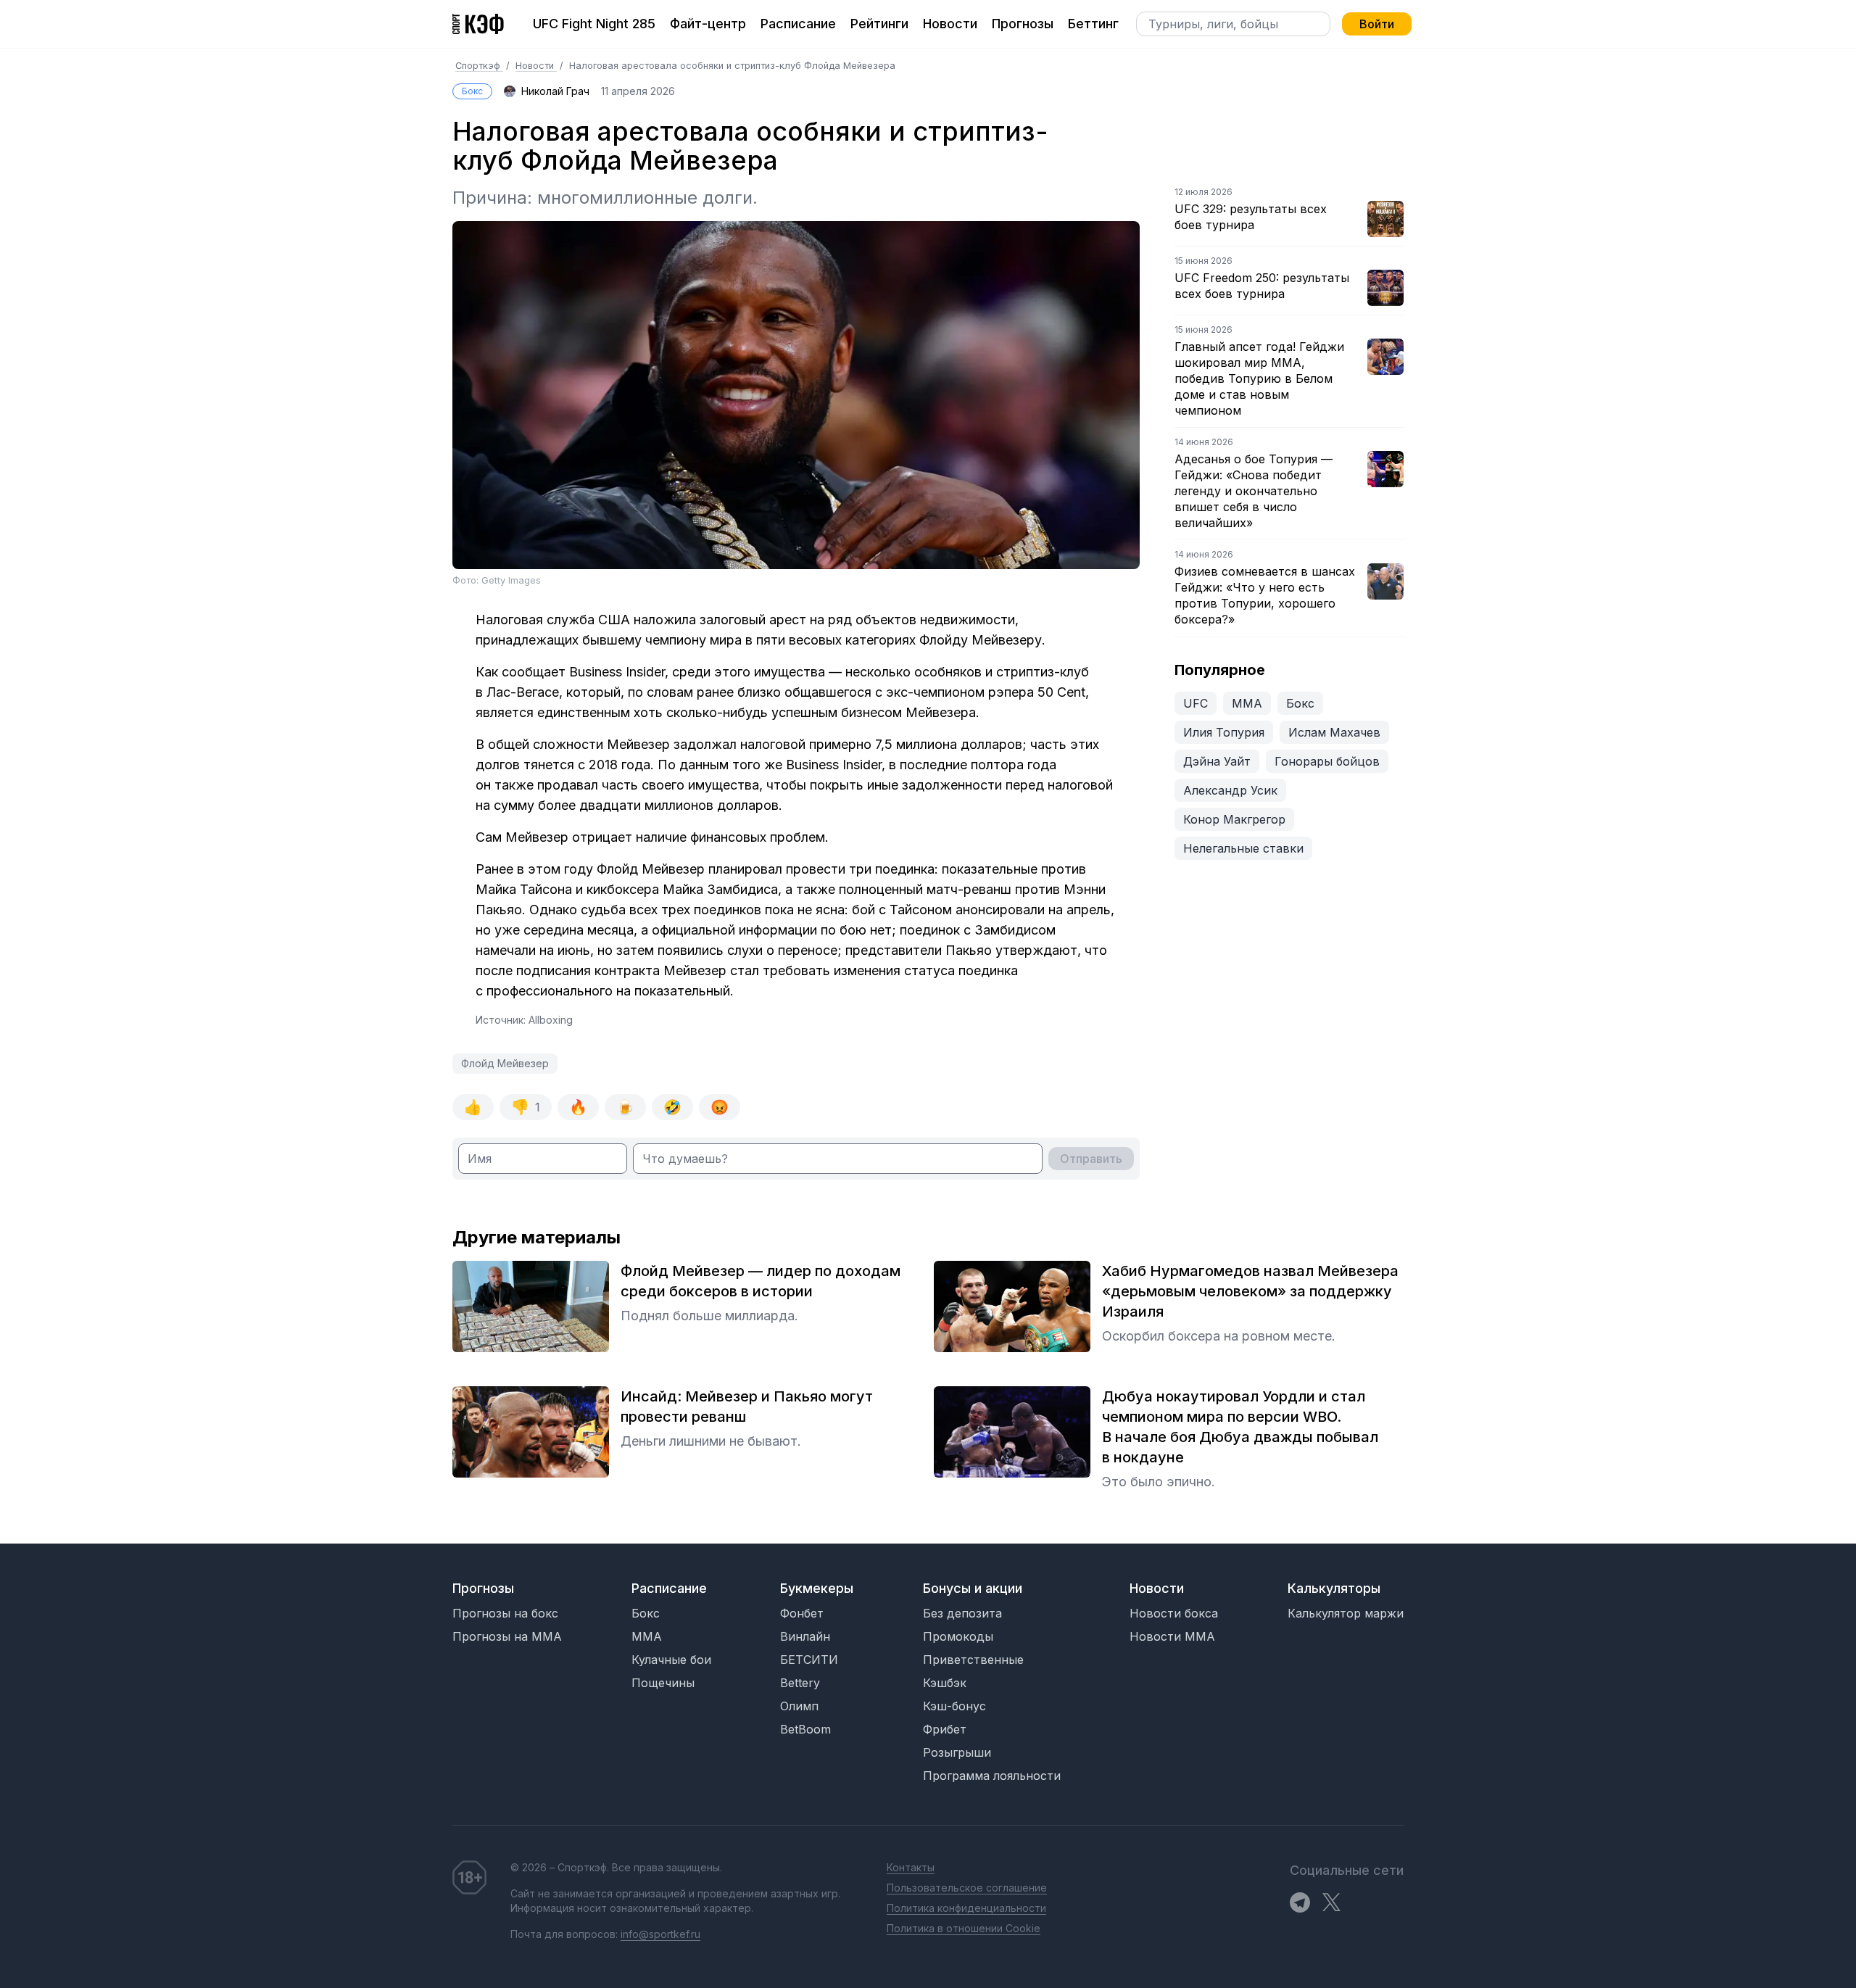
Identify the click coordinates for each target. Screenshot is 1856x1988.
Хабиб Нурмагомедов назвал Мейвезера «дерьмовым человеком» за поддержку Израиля (1250, 1291)
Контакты (911, 1867)
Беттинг (1093, 24)
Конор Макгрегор (1234, 819)
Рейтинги (879, 24)
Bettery (800, 1683)
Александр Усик (1230, 790)
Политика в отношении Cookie (964, 1928)
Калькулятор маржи (1346, 1613)
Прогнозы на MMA (507, 1636)
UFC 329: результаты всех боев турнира (1251, 217)
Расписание (798, 24)
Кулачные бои (671, 1660)
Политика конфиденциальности (966, 1908)
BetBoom (805, 1729)
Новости (950, 24)
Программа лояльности (992, 1776)
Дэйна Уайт (1217, 761)
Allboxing (551, 1020)
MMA (647, 1636)
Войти (1377, 24)
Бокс (472, 91)
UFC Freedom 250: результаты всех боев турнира (1262, 286)
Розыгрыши (957, 1752)
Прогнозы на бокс (505, 1613)
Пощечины (663, 1683)
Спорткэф (479, 66)
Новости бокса (1174, 1613)
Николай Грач (555, 91)
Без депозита (962, 1613)
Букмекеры (817, 1588)
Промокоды (958, 1636)
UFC (1196, 703)
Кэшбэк (945, 1683)
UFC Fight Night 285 (594, 24)
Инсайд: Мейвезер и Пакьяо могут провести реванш (747, 1407)
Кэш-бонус (954, 1706)
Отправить (1091, 1159)
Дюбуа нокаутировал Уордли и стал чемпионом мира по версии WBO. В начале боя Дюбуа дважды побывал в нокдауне (1240, 1427)
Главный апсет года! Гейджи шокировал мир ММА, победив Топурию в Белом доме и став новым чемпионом (1259, 378)
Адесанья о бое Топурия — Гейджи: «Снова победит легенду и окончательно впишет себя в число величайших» (1254, 491)
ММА (1247, 703)
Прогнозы (1023, 24)
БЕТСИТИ (809, 1660)
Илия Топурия (1224, 732)
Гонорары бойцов (1327, 761)
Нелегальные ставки (1243, 848)
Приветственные (973, 1660)
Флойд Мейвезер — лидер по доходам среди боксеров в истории (761, 1281)
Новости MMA (1172, 1636)
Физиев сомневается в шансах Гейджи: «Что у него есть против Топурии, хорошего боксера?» (1265, 595)
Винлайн (805, 1636)
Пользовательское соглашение (967, 1888)
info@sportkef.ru (660, 1934)
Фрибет (945, 1729)
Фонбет (802, 1613)
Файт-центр (708, 24)
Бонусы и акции (973, 1588)
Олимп (799, 1706)
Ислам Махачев (1334, 732)
